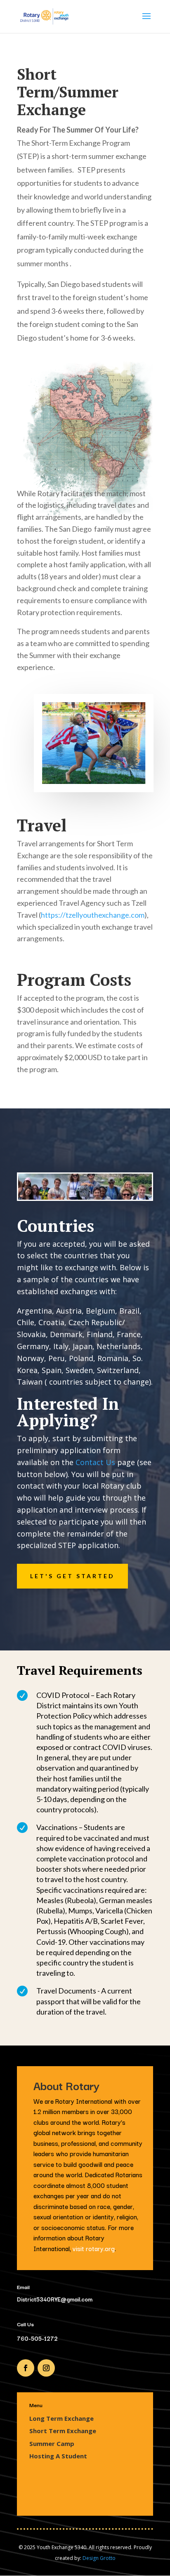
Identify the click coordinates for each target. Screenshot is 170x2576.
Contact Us (95, 1462)
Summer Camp (52, 2443)
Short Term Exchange (63, 2431)
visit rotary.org (94, 2248)
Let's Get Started (72, 1576)
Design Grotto (99, 2558)
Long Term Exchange (61, 2418)
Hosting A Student (58, 2456)
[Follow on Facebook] (26, 2368)
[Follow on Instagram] (46, 2368)
